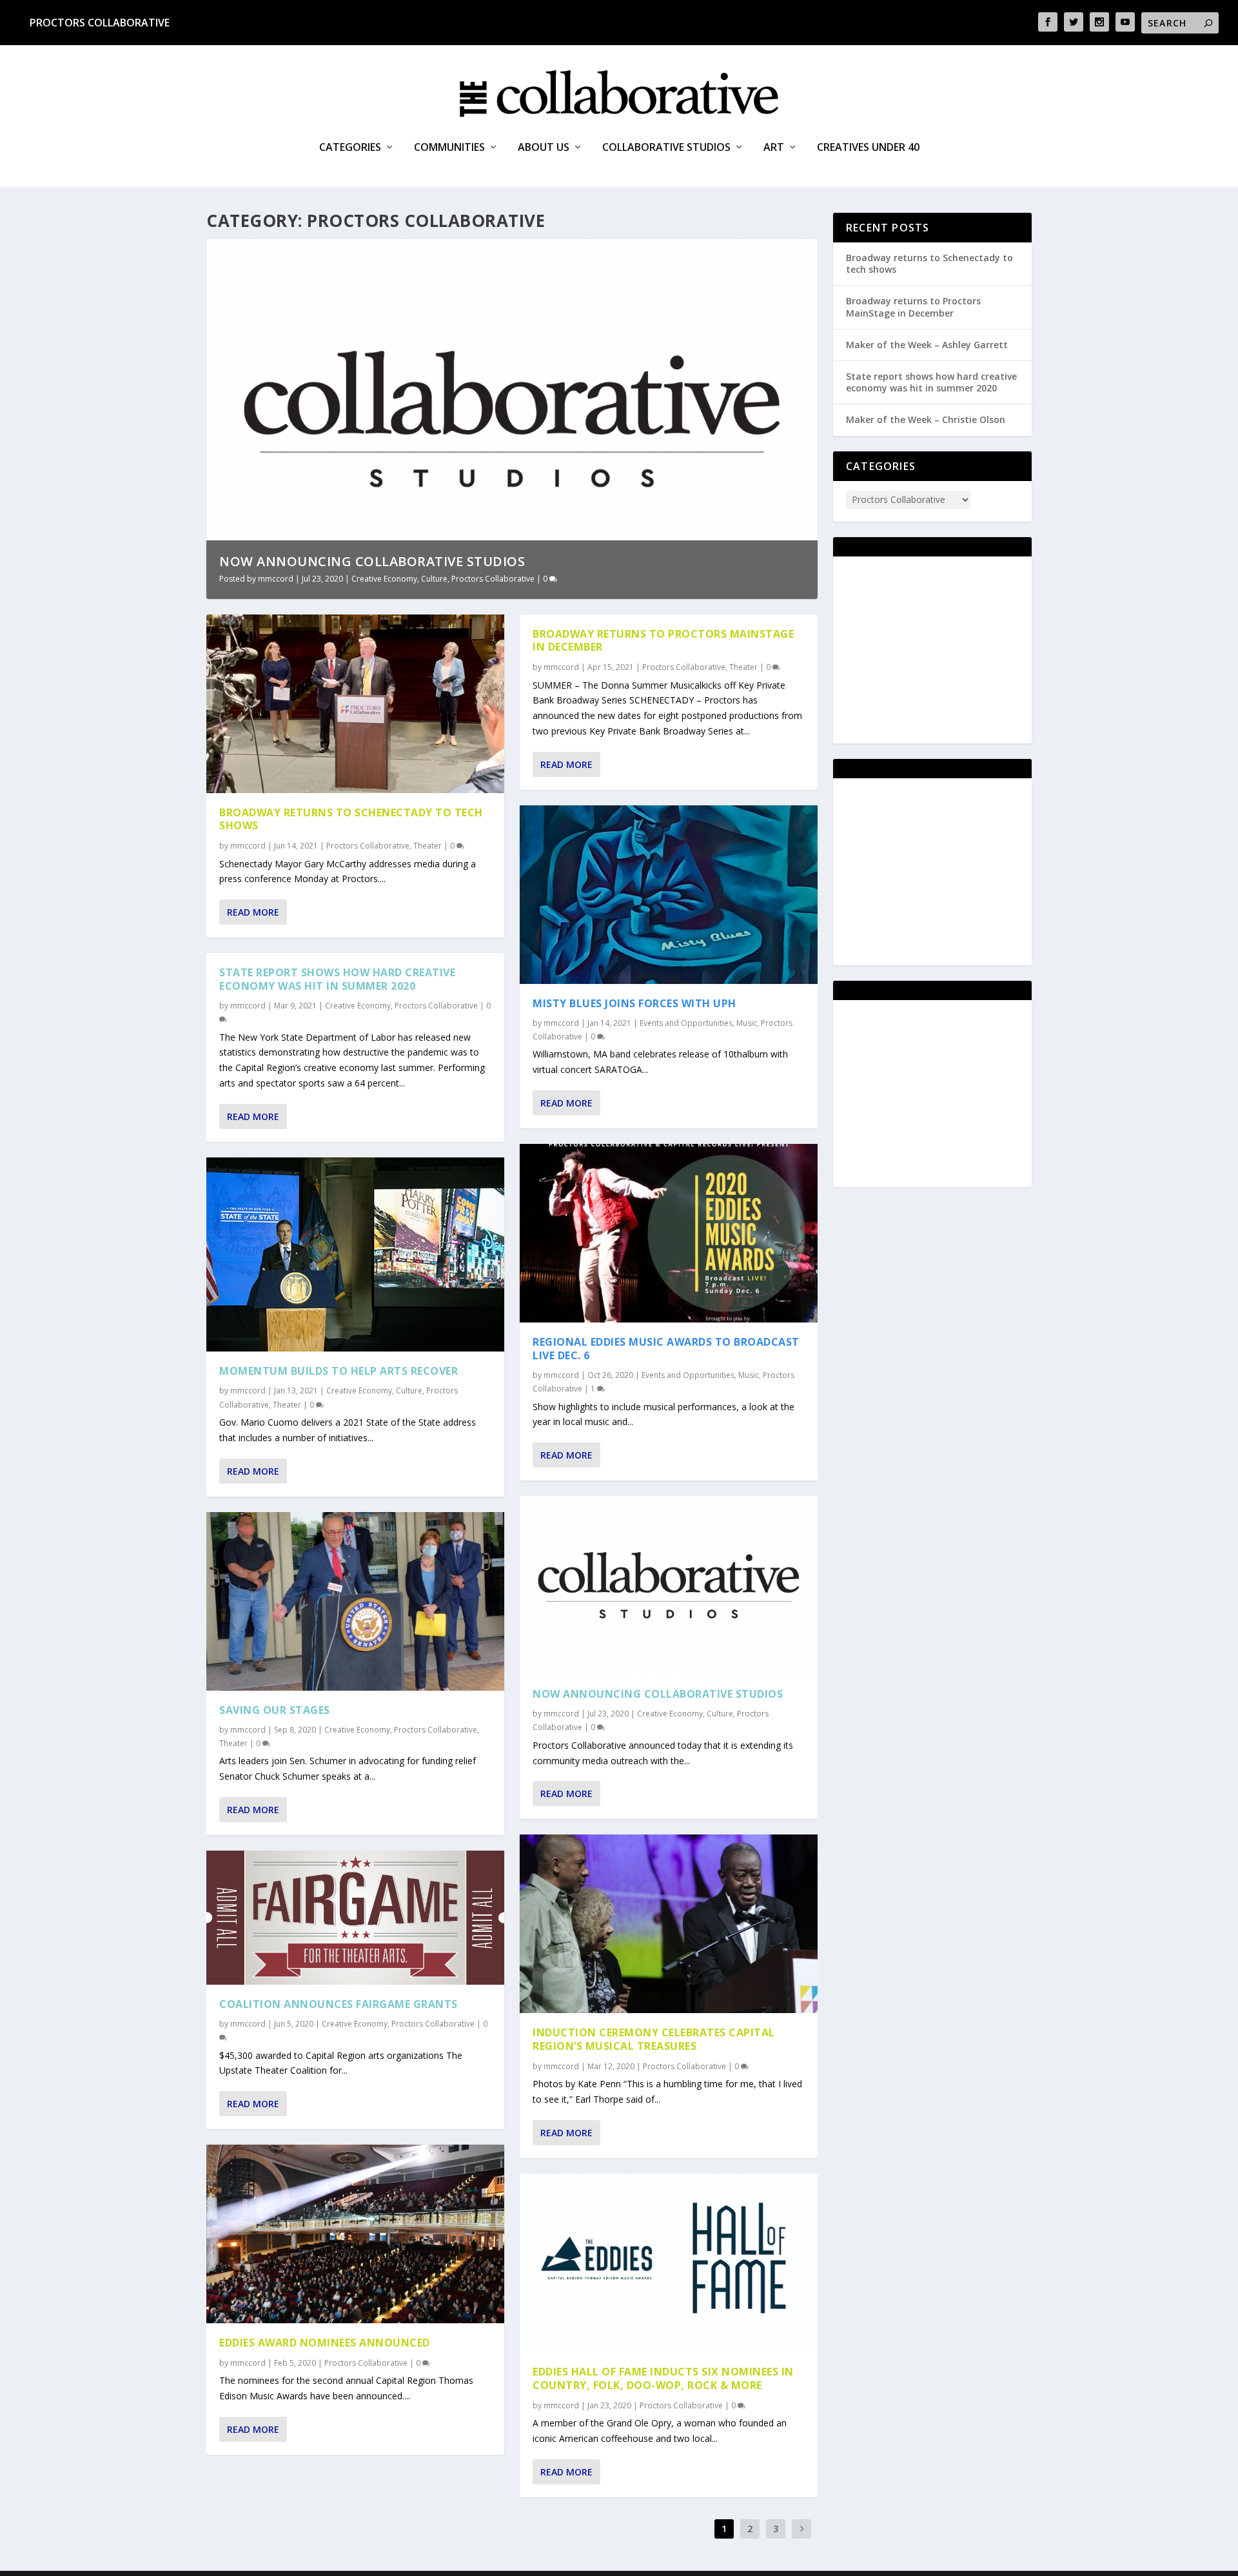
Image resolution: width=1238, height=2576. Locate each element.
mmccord (276, 579)
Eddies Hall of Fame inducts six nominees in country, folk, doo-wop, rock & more (663, 2378)
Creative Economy (384, 579)
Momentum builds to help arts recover (339, 1371)
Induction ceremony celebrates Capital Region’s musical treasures (654, 2039)
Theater (427, 846)
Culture (434, 579)
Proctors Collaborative (100, 23)
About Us (544, 148)
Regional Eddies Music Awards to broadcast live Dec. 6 (666, 1349)
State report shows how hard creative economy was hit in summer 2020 (337, 979)
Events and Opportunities (686, 1023)
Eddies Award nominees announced (325, 2343)
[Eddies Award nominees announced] (355, 2234)
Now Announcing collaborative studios (372, 561)
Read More (253, 912)
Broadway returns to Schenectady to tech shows (351, 819)
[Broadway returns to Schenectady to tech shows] (355, 704)
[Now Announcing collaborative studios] (669, 1585)
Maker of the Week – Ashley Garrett (927, 345)
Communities (449, 148)
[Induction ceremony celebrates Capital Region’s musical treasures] (669, 1924)
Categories (350, 148)
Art (774, 148)
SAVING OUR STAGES (275, 1710)
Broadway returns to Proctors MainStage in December (663, 641)
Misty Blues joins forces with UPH (634, 1003)
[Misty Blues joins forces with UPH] (669, 895)
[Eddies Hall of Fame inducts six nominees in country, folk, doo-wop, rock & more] (669, 2263)
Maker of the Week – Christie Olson (926, 419)
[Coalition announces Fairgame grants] (355, 1918)
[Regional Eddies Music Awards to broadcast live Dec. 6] (669, 1233)
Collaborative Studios (666, 148)
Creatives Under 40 (868, 148)
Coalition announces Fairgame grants (339, 2004)
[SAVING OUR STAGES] (355, 1601)
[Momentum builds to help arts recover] (355, 1255)
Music (747, 1023)
